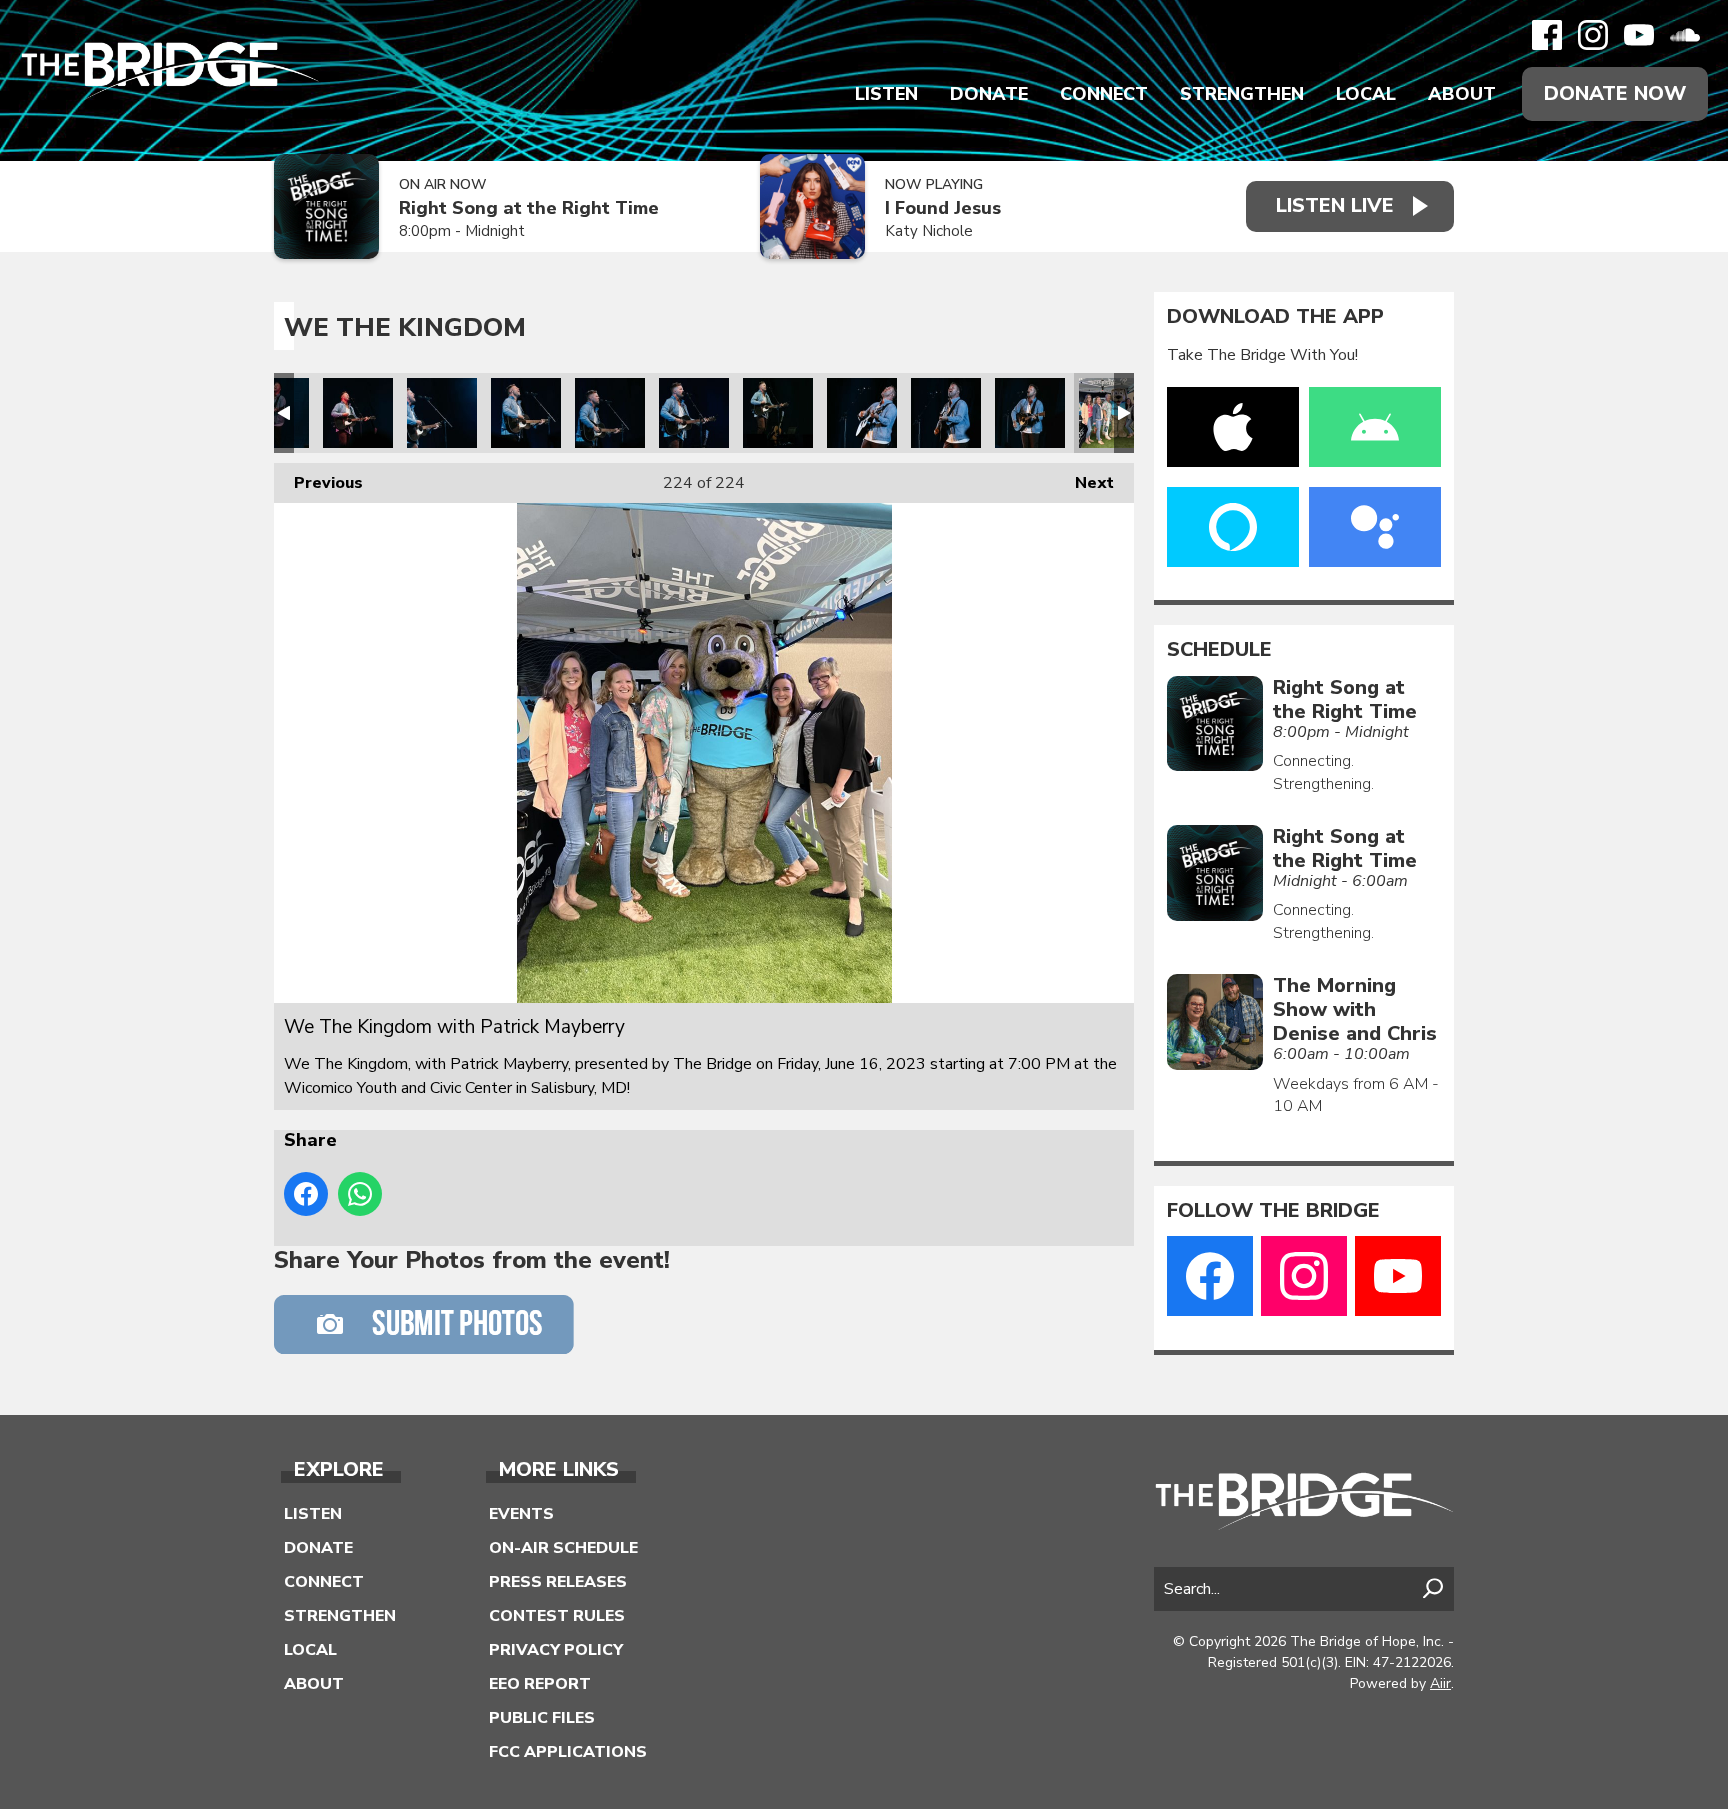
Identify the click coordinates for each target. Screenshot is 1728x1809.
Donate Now (1615, 93)
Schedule (1219, 650)
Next (1084, 483)
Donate (989, 94)
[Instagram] (1593, 35)
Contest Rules (557, 1616)
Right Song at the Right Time (529, 208)
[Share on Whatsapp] (360, 1194)
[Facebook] (1547, 35)
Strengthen (1242, 94)
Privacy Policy (556, 1650)
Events (521, 1514)
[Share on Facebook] (306, 1194)
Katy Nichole (929, 231)
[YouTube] (1639, 35)
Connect (1104, 94)
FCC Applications (568, 1752)
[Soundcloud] (1685, 35)
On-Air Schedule (563, 1548)
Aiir (1440, 1683)
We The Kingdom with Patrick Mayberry (358, 413)
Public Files (542, 1718)
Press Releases (558, 1582)
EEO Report (540, 1684)
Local (1366, 94)
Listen (886, 94)
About (1462, 94)
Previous (318, 483)
